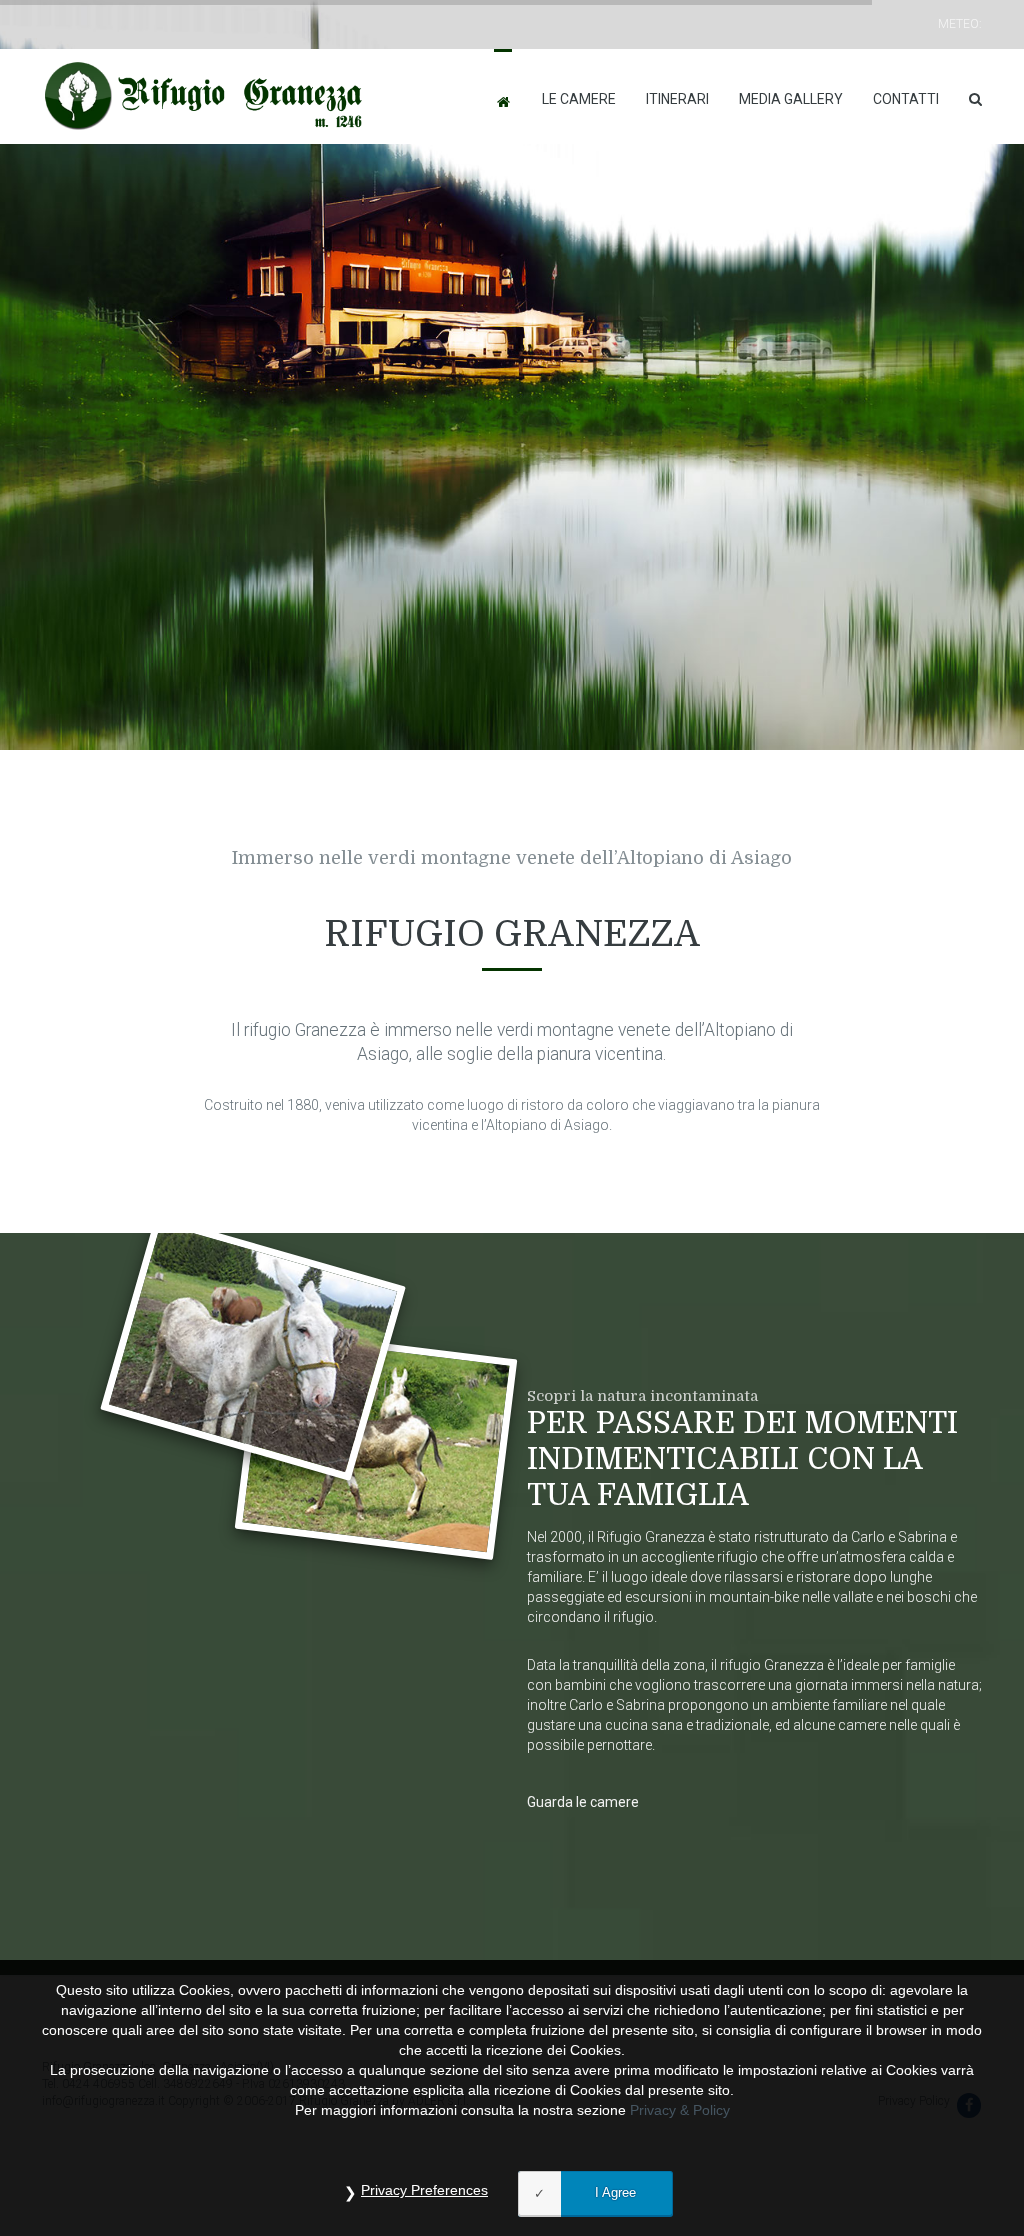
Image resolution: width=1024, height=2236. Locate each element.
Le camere (579, 99)
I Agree (615, 2192)
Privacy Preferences (424, 2190)
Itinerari (677, 99)
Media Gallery (791, 99)
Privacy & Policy (680, 2110)
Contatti (906, 99)
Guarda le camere (583, 1802)
